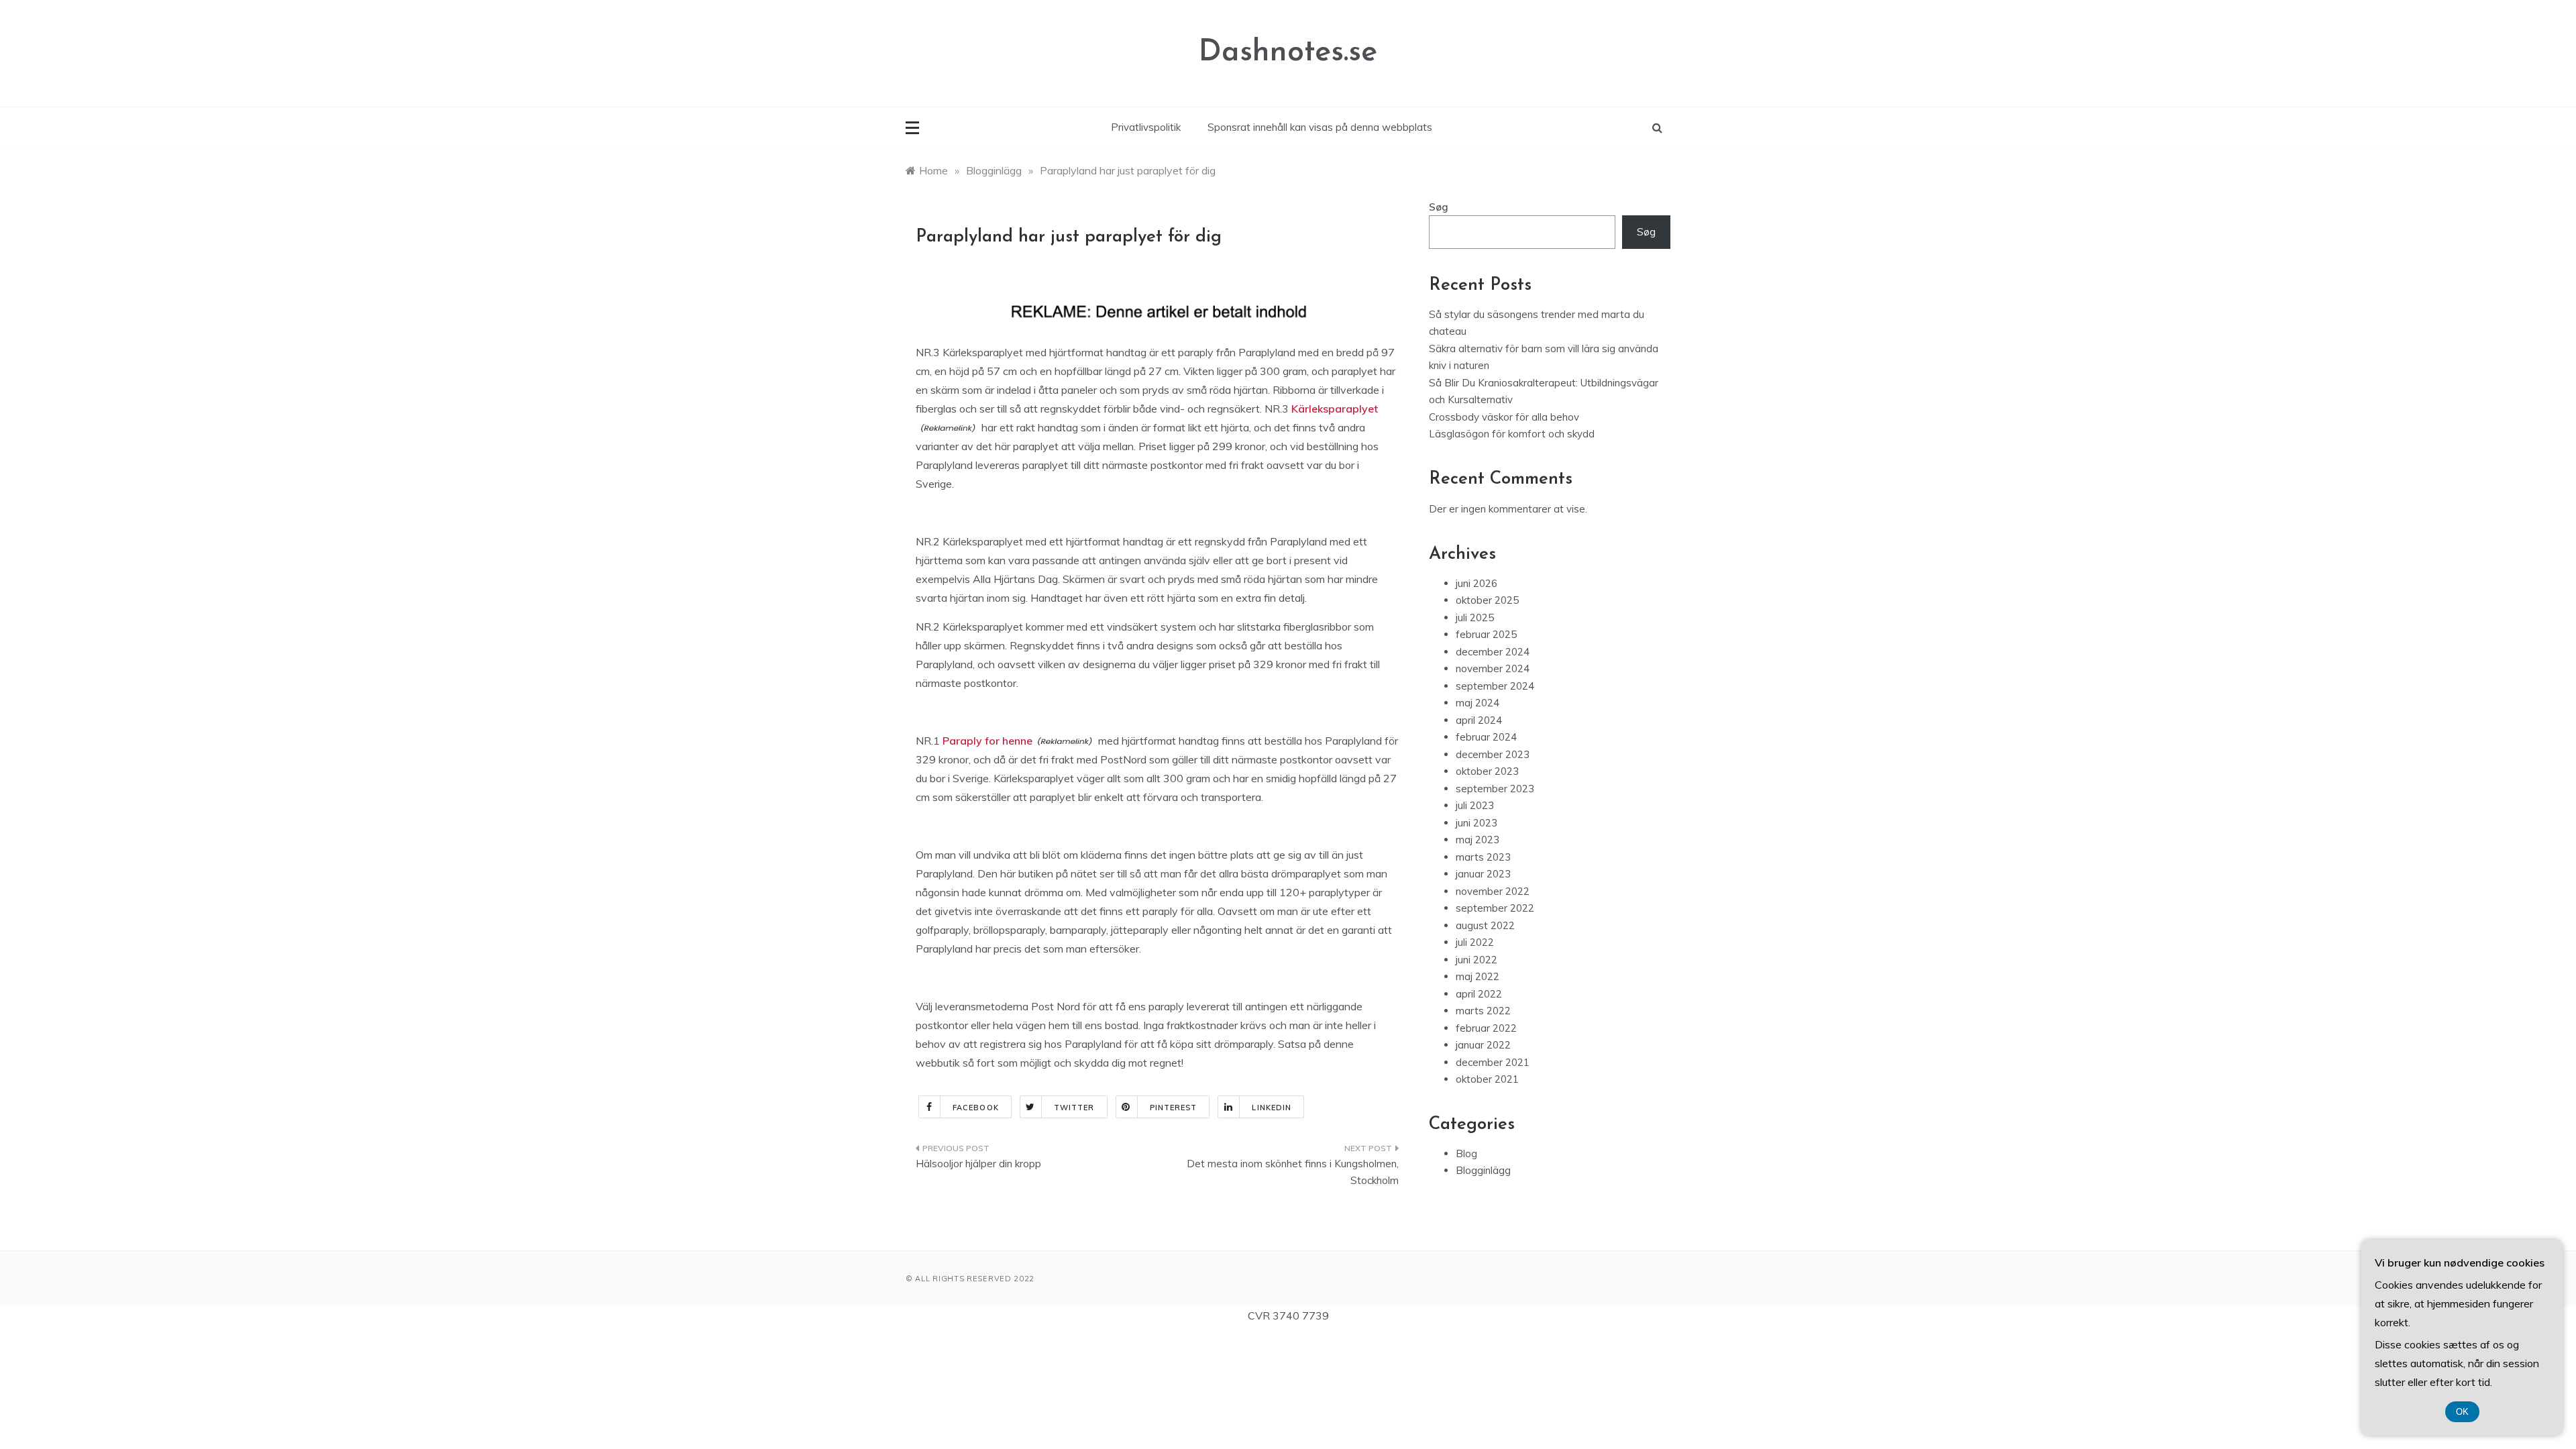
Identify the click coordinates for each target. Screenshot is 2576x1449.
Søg (1439, 207)
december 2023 (1493, 754)
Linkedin (1272, 1108)
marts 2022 (1483, 1011)
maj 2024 (1478, 703)
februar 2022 (1486, 1028)
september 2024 (1495, 686)
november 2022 (1493, 891)
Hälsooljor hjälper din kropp (978, 1164)
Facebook (976, 1108)
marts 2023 (1483, 857)
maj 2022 (1478, 976)
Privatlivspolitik (1146, 127)
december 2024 (1493, 652)
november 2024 (1493, 668)
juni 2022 (1477, 960)
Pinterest (1174, 1108)
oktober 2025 (1487, 600)
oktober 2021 (1487, 1079)
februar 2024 (1486, 737)
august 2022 (1485, 925)
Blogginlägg (1483, 1170)
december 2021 (1493, 1062)
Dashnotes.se (1288, 53)
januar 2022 (1483, 1045)
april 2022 (1479, 994)
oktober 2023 (1487, 771)
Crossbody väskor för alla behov (1504, 417)
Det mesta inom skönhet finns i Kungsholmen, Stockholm (1293, 1172)
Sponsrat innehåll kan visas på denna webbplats (1320, 127)
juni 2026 (1477, 583)
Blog (1466, 1153)
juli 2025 (1475, 618)
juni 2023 (1477, 823)
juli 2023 (1475, 805)
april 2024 (1479, 720)
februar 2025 (1486, 634)
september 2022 (1495, 908)
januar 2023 (1483, 874)
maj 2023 (1478, 840)
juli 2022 (1475, 942)
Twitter (1074, 1108)
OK (2462, 1412)
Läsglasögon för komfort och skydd (1512, 434)
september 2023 (1495, 789)
